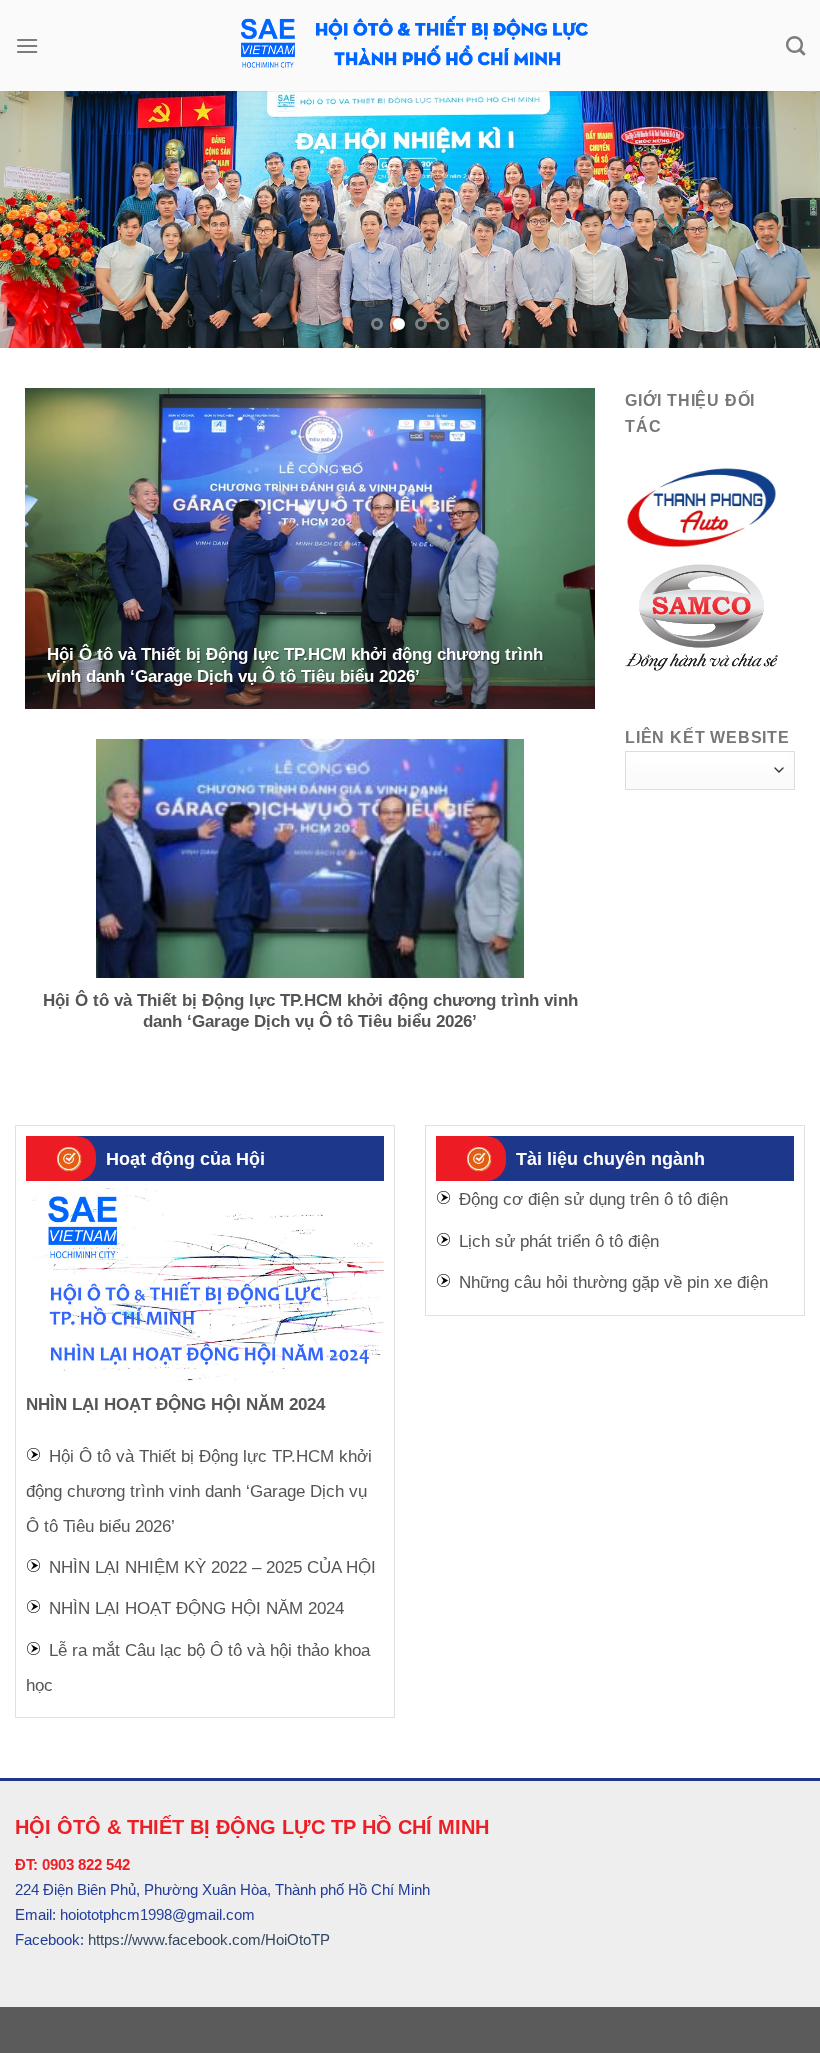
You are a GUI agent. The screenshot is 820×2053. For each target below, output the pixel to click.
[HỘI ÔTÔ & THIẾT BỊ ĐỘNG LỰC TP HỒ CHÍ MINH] (410, 45)
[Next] (778, 212)
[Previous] (42, 212)
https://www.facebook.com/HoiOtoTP (209, 1925)
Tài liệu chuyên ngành (610, 1144)
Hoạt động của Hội (185, 1144)
